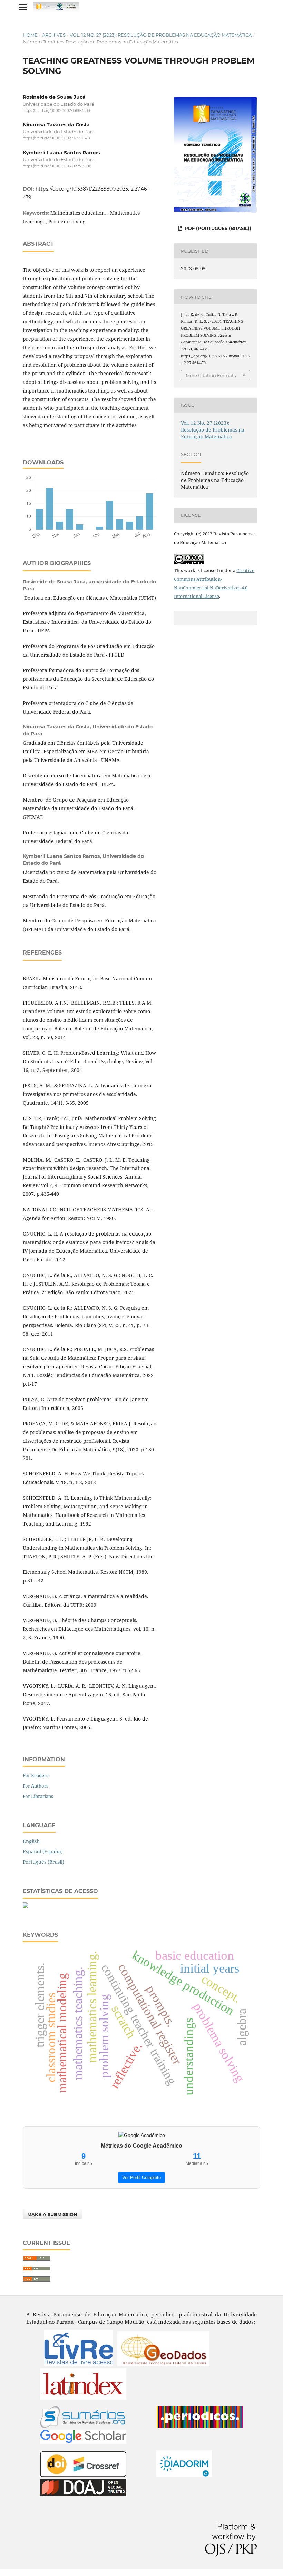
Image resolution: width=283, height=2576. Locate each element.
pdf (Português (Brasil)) (217, 228)
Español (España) (43, 1852)
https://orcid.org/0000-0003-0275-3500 (57, 166)
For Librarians (38, 1796)
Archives (54, 35)
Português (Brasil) (43, 1862)
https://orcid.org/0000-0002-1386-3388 (56, 111)
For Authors (36, 1786)
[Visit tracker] (26, 1906)
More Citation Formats (211, 375)
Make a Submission (52, 2214)
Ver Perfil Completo (141, 2177)
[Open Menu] (23, 7)
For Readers (36, 1775)
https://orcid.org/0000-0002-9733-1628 (56, 139)
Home (30, 35)
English (31, 1841)
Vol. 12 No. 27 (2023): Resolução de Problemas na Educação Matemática (161, 35)
